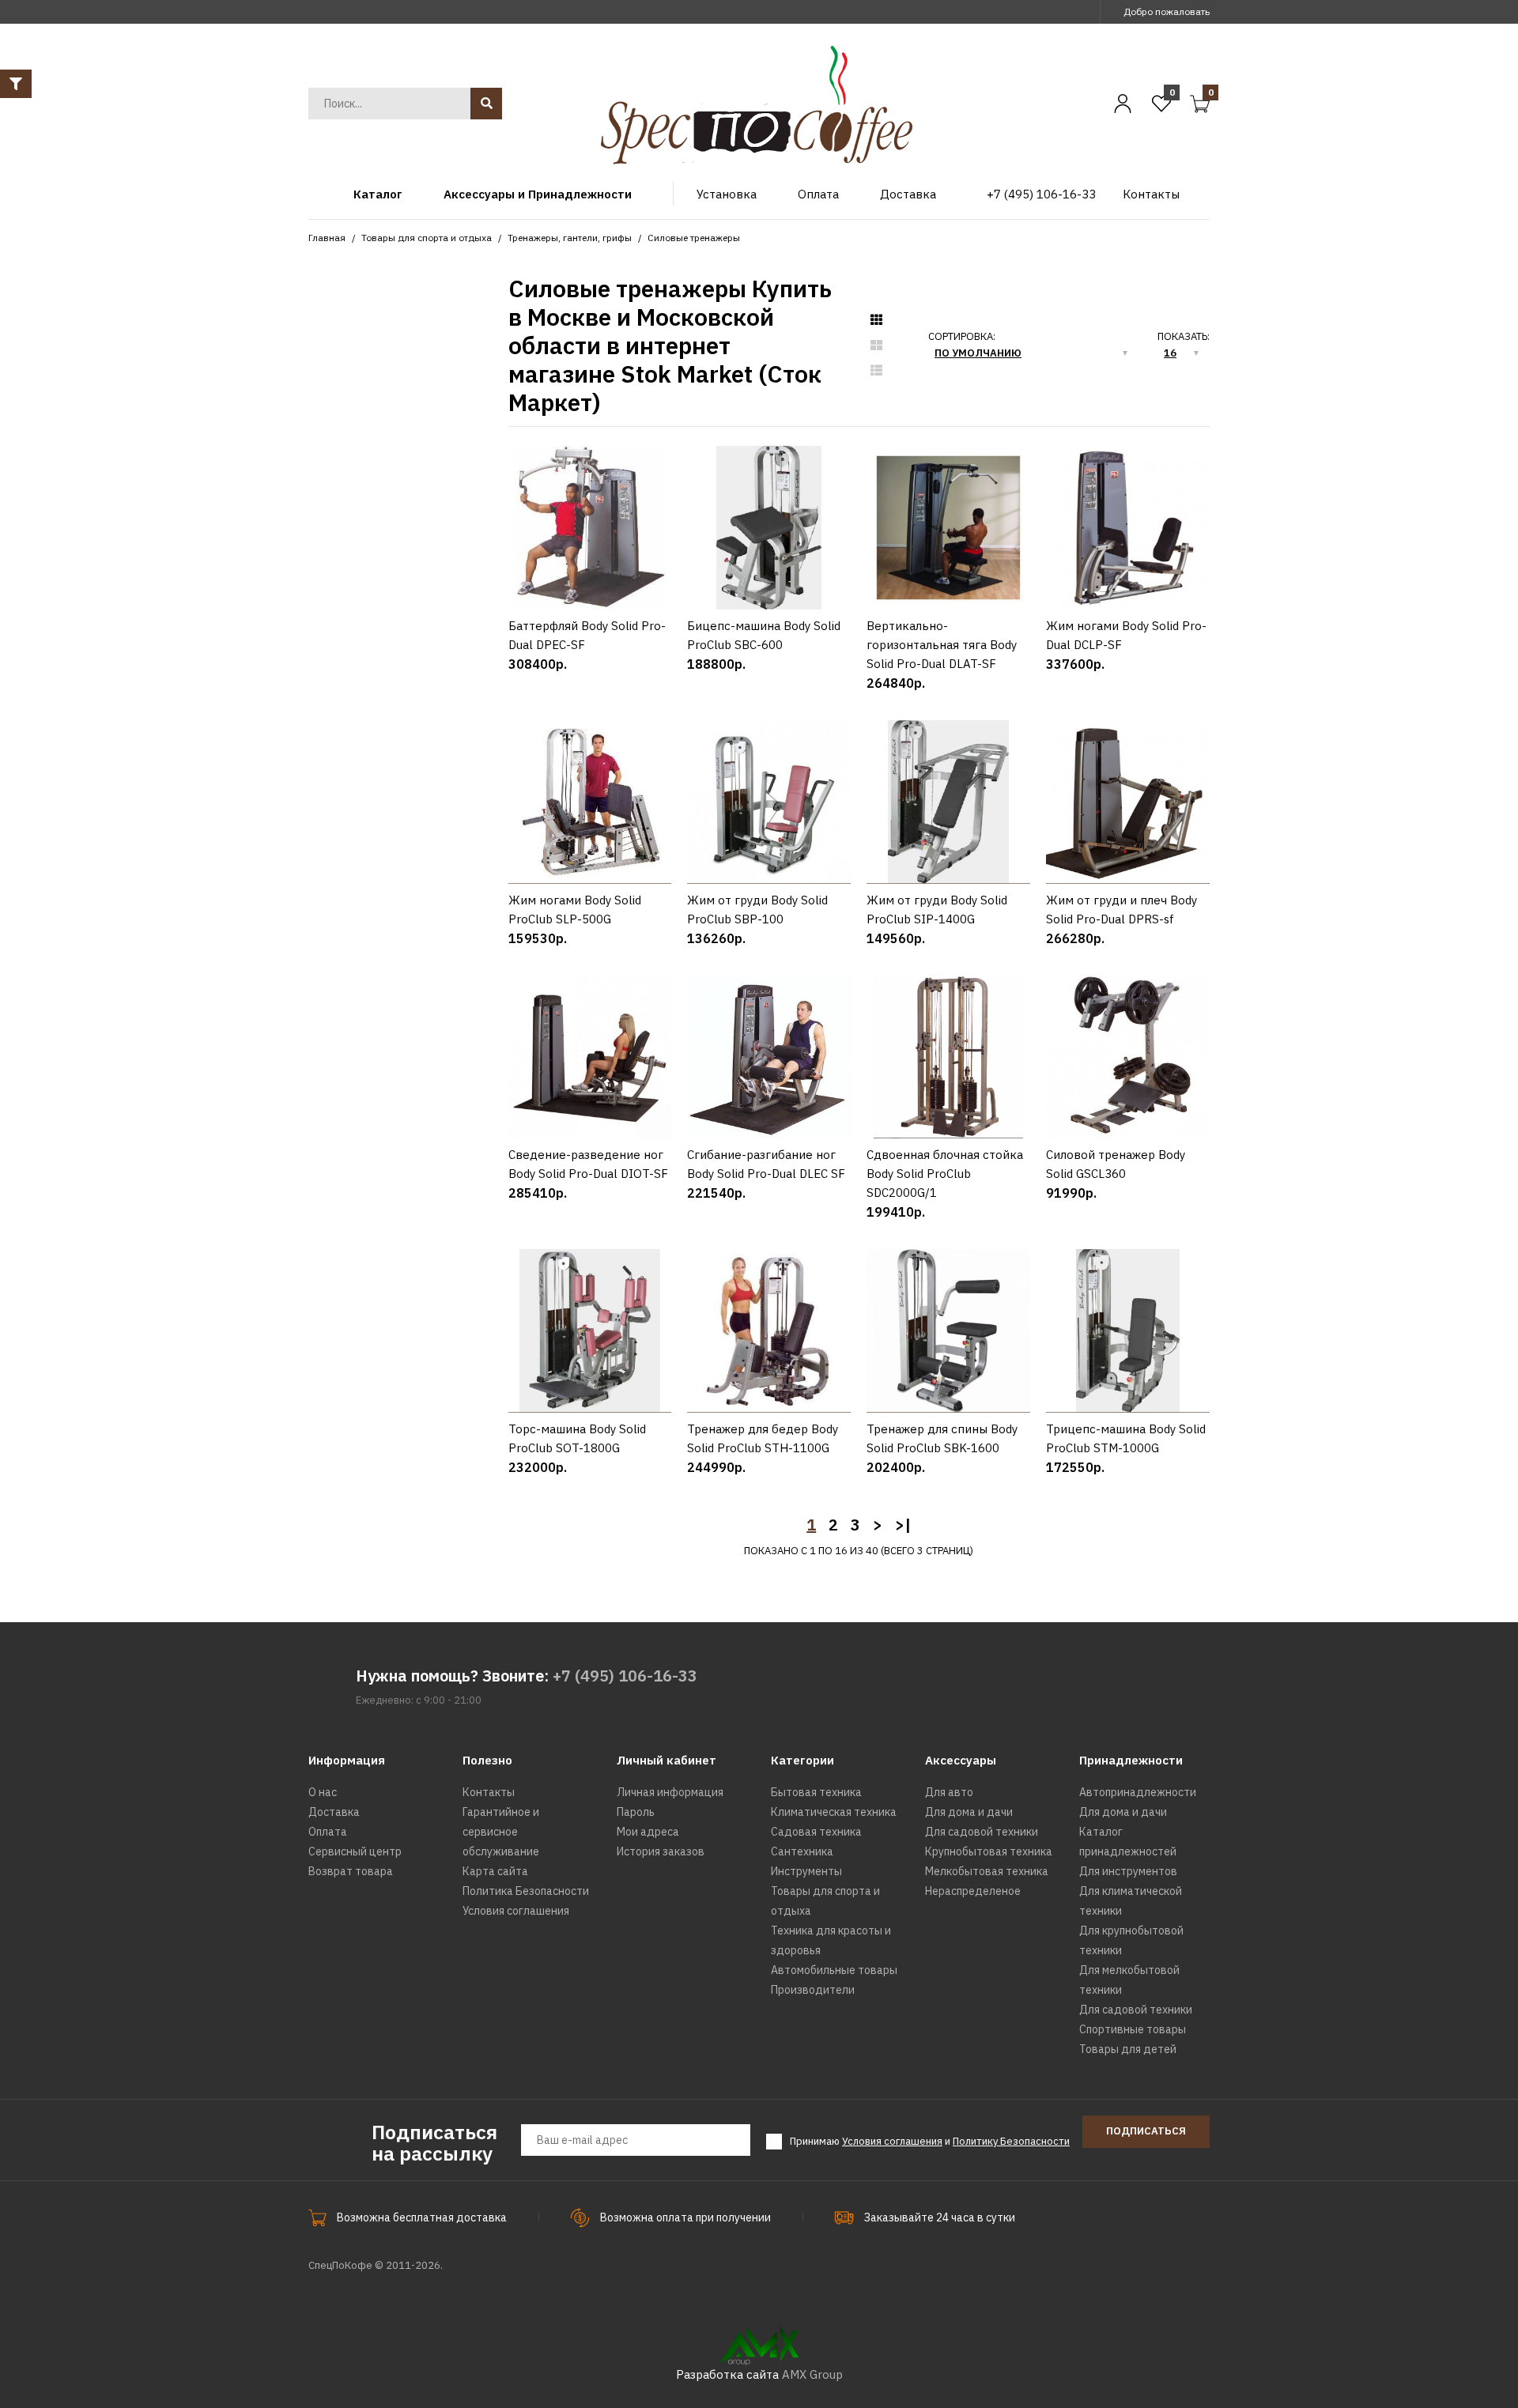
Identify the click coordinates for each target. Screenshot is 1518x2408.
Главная (327, 238)
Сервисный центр (355, 1851)
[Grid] (876, 320)
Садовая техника (816, 1832)
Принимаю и (930, 2141)
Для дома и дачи (969, 1812)
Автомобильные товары (834, 1970)
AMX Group (812, 2374)
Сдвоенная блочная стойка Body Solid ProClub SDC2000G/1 (945, 1174)
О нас (323, 1792)
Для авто (949, 1792)
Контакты (489, 1792)
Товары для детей (1128, 2049)
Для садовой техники (982, 1832)
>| (903, 1525)
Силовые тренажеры (694, 238)
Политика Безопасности (526, 1891)
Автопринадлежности (1138, 1792)
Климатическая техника (834, 1812)
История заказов (661, 1851)
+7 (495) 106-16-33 (625, 1676)
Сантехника (802, 1851)
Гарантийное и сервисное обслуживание (501, 1832)
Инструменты (806, 1871)
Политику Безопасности (1011, 2141)
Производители (813, 1990)
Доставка (334, 1812)
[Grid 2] (876, 345)
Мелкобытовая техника (987, 1871)
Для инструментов (1128, 1871)
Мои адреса (648, 1832)
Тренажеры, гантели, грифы (570, 238)
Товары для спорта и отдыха (427, 238)
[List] (876, 371)
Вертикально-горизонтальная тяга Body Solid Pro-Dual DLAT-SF (942, 645)
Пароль (636, 1812)
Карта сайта (495, 1871)
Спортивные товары (1133, 2029)
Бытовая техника (816, 1792)
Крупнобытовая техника (989, 1851)
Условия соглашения (516, 1911)
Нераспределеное (973, 1891)
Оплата (328, 1832)
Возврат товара (351, 1871)
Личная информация (670, 1792)
